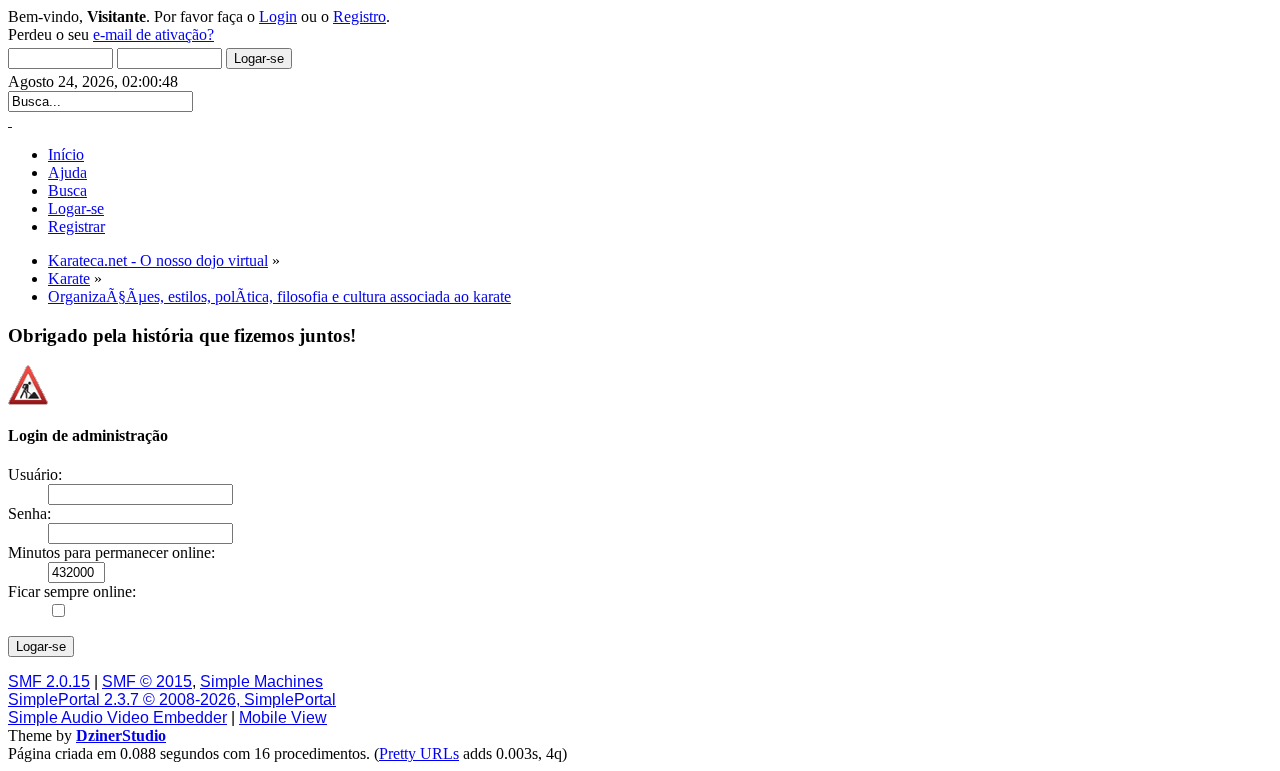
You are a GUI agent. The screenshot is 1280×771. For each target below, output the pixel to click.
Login (278, 16)
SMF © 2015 (147, 681)
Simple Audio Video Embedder (117, 717)
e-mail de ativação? (153, 34)
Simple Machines (261, 681)
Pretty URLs (419, 753)
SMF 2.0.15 (49, 681)
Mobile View (283, 717)
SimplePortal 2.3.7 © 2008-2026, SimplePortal (172, 699)
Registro (359, 16)
